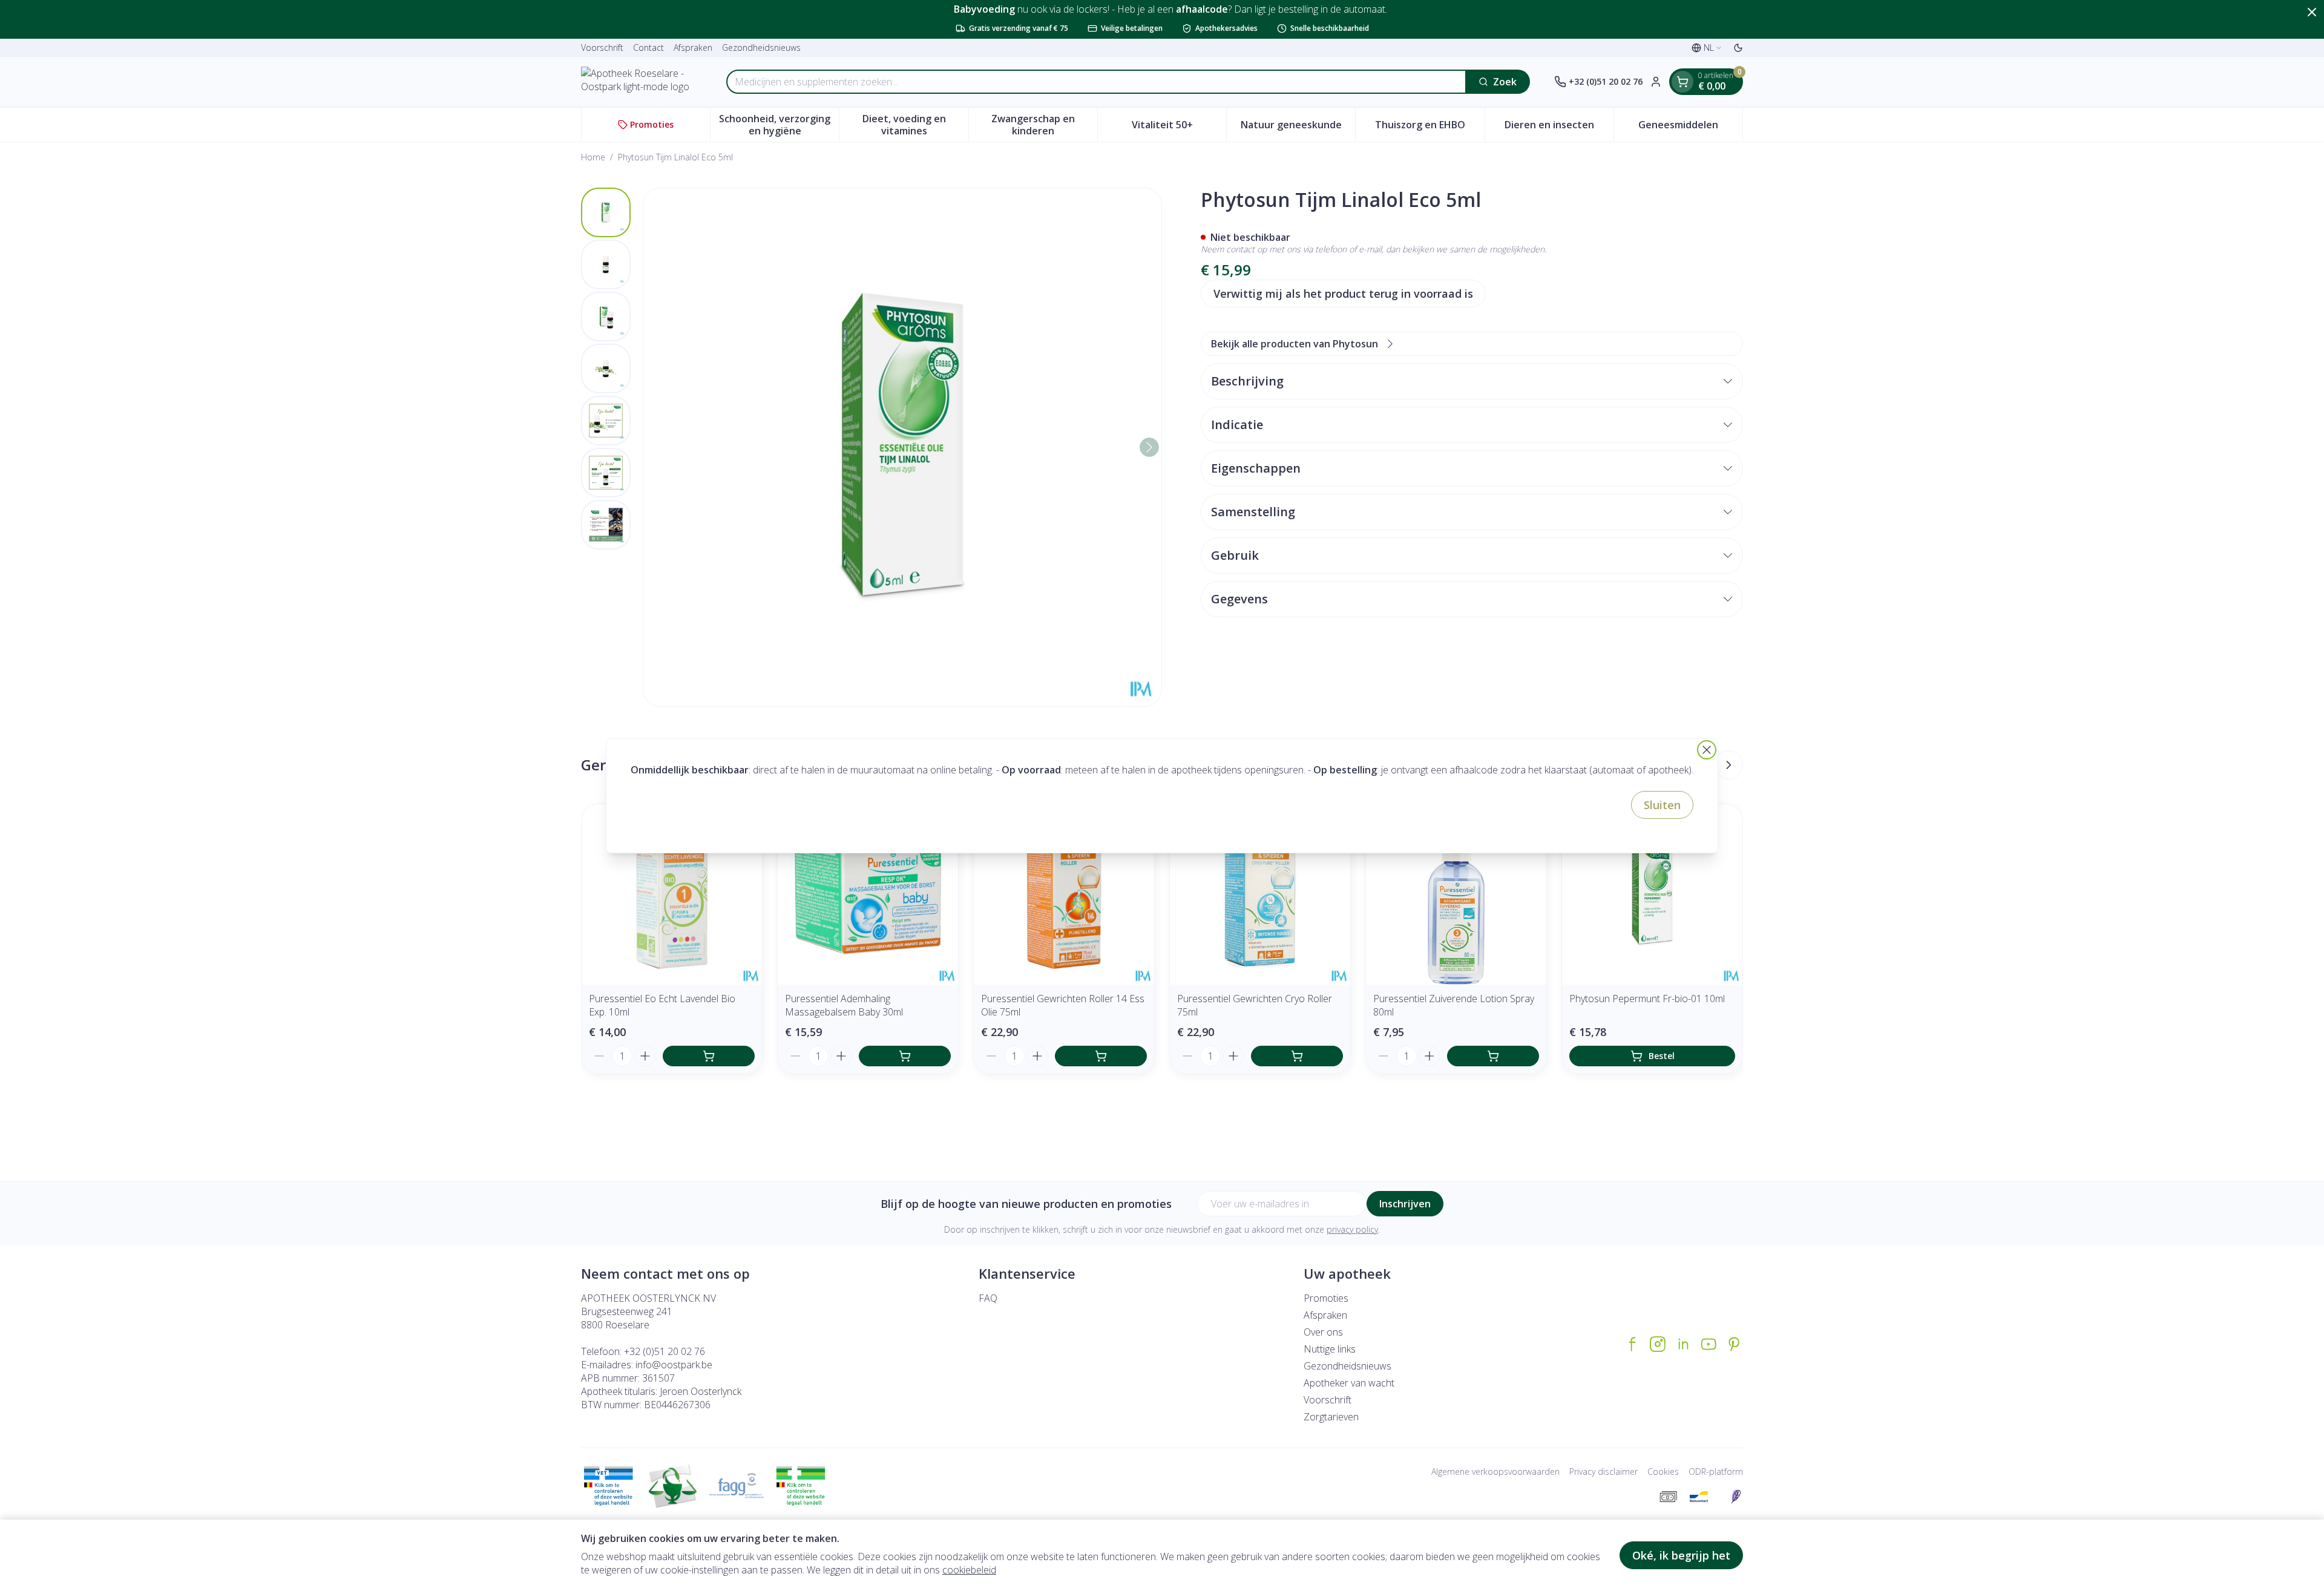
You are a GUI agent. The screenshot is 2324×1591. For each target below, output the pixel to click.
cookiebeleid (969, 1570)
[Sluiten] (1707, 750)
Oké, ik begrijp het (1681, 1555)
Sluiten (1662, 805)
